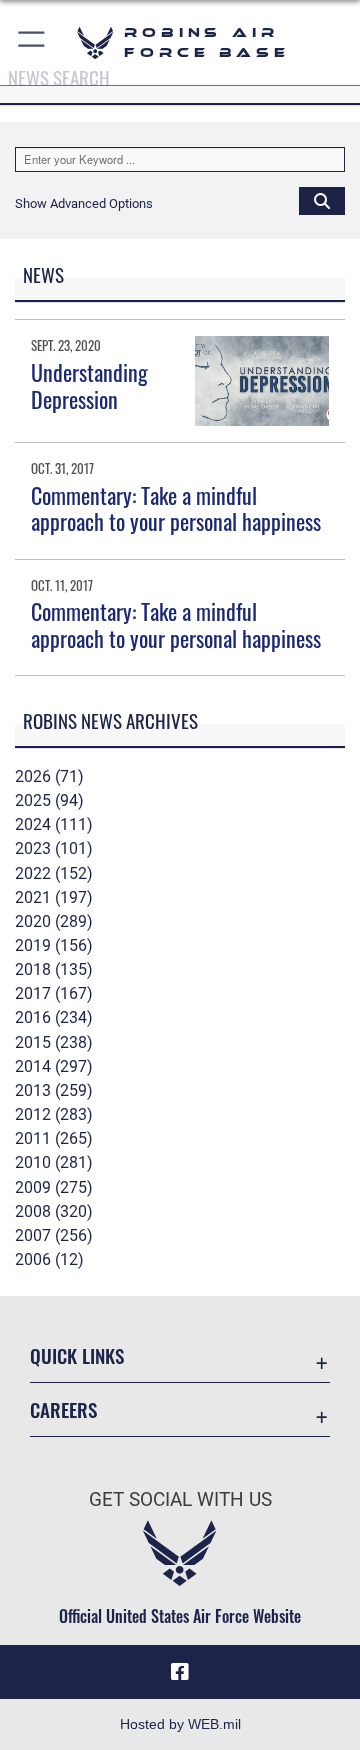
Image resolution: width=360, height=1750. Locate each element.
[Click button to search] (322, 200)
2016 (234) (54, 1017)
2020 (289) (54, 921)
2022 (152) (54, 873)
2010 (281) (54, 1162)
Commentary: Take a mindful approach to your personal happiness (176, 508)
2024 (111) (54, 824)
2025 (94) (49, 800)
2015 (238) (54, 1042)
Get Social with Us (180, 1499)
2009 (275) (54, 1187)
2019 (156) (54, 945)
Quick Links (77, 1355)
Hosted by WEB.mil (180, 1724)
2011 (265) (54, 1138)
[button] (32, 42)
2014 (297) (54, 1066)
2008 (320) (54, 1211)
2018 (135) (54, 969)
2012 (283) (54, 1114)
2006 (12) (49, 1259)
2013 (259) (54, 1090)
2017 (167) (54, 993)
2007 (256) (54, 1235)
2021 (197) (54, 897)
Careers (63, 1409)
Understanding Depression (89, 385)
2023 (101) (54, 848)
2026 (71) (49, 776)
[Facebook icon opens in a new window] (180, 1672)
